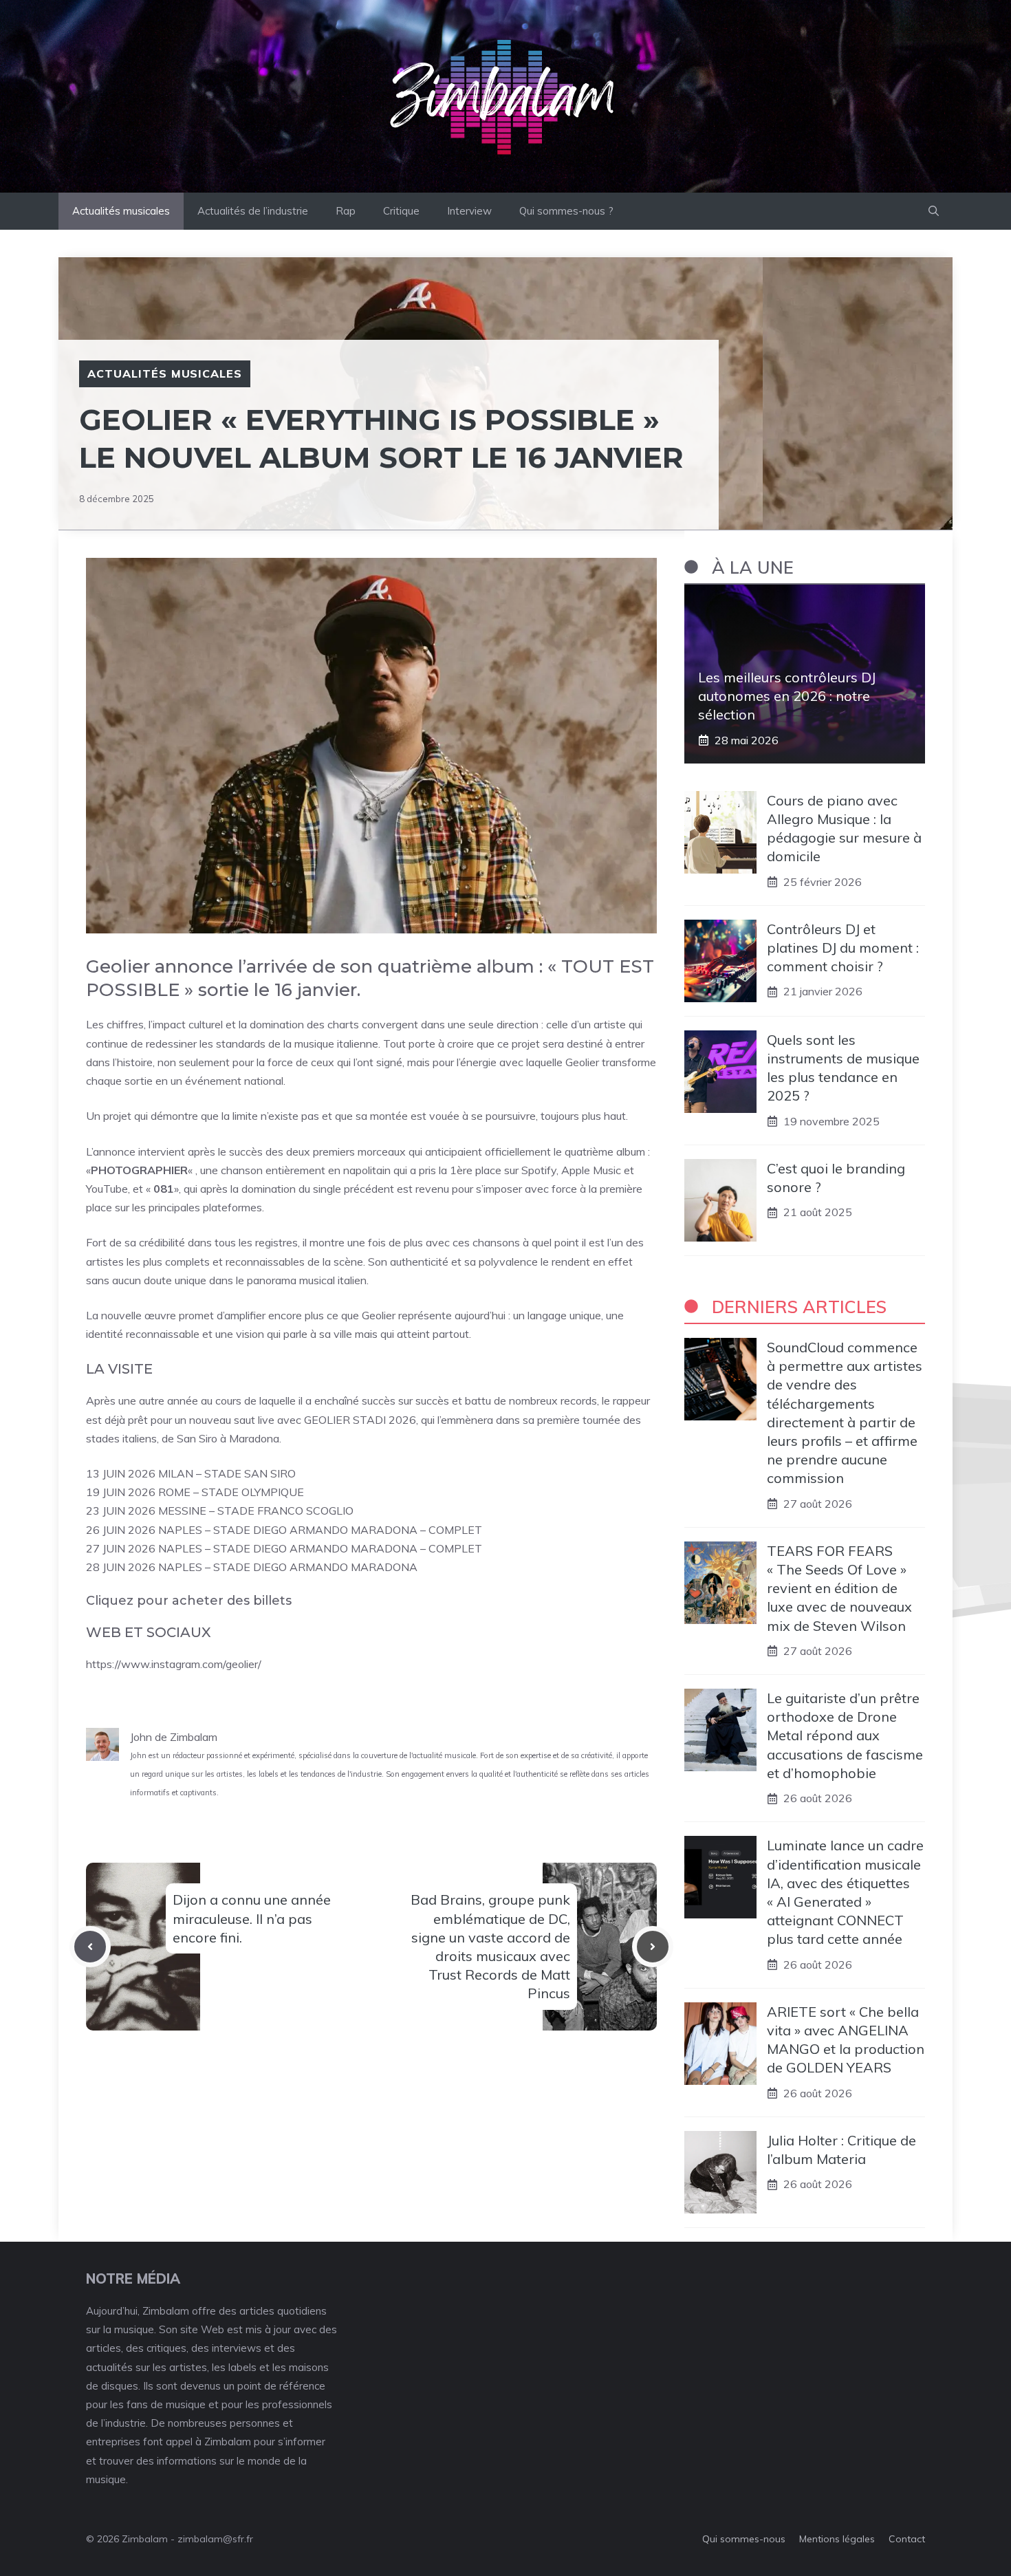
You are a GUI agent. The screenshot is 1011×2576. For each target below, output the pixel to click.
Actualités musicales (121, 211)
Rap (346, 211)
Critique (401, 211)
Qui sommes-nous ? (566, 211)
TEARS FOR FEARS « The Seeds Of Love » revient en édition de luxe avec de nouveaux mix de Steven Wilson (839, 1588)
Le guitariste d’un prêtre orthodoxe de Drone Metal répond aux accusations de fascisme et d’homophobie (845, 1735)
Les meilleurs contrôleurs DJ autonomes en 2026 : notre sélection (787, 696)
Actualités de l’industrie (253, 211)
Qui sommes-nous (744, 2539)
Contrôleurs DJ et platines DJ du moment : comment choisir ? (843, 948)
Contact (907, 2539)
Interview (469, 211)
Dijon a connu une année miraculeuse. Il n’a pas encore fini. (252, 1918)
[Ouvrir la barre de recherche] (934, 211)
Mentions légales (837, 2539)
